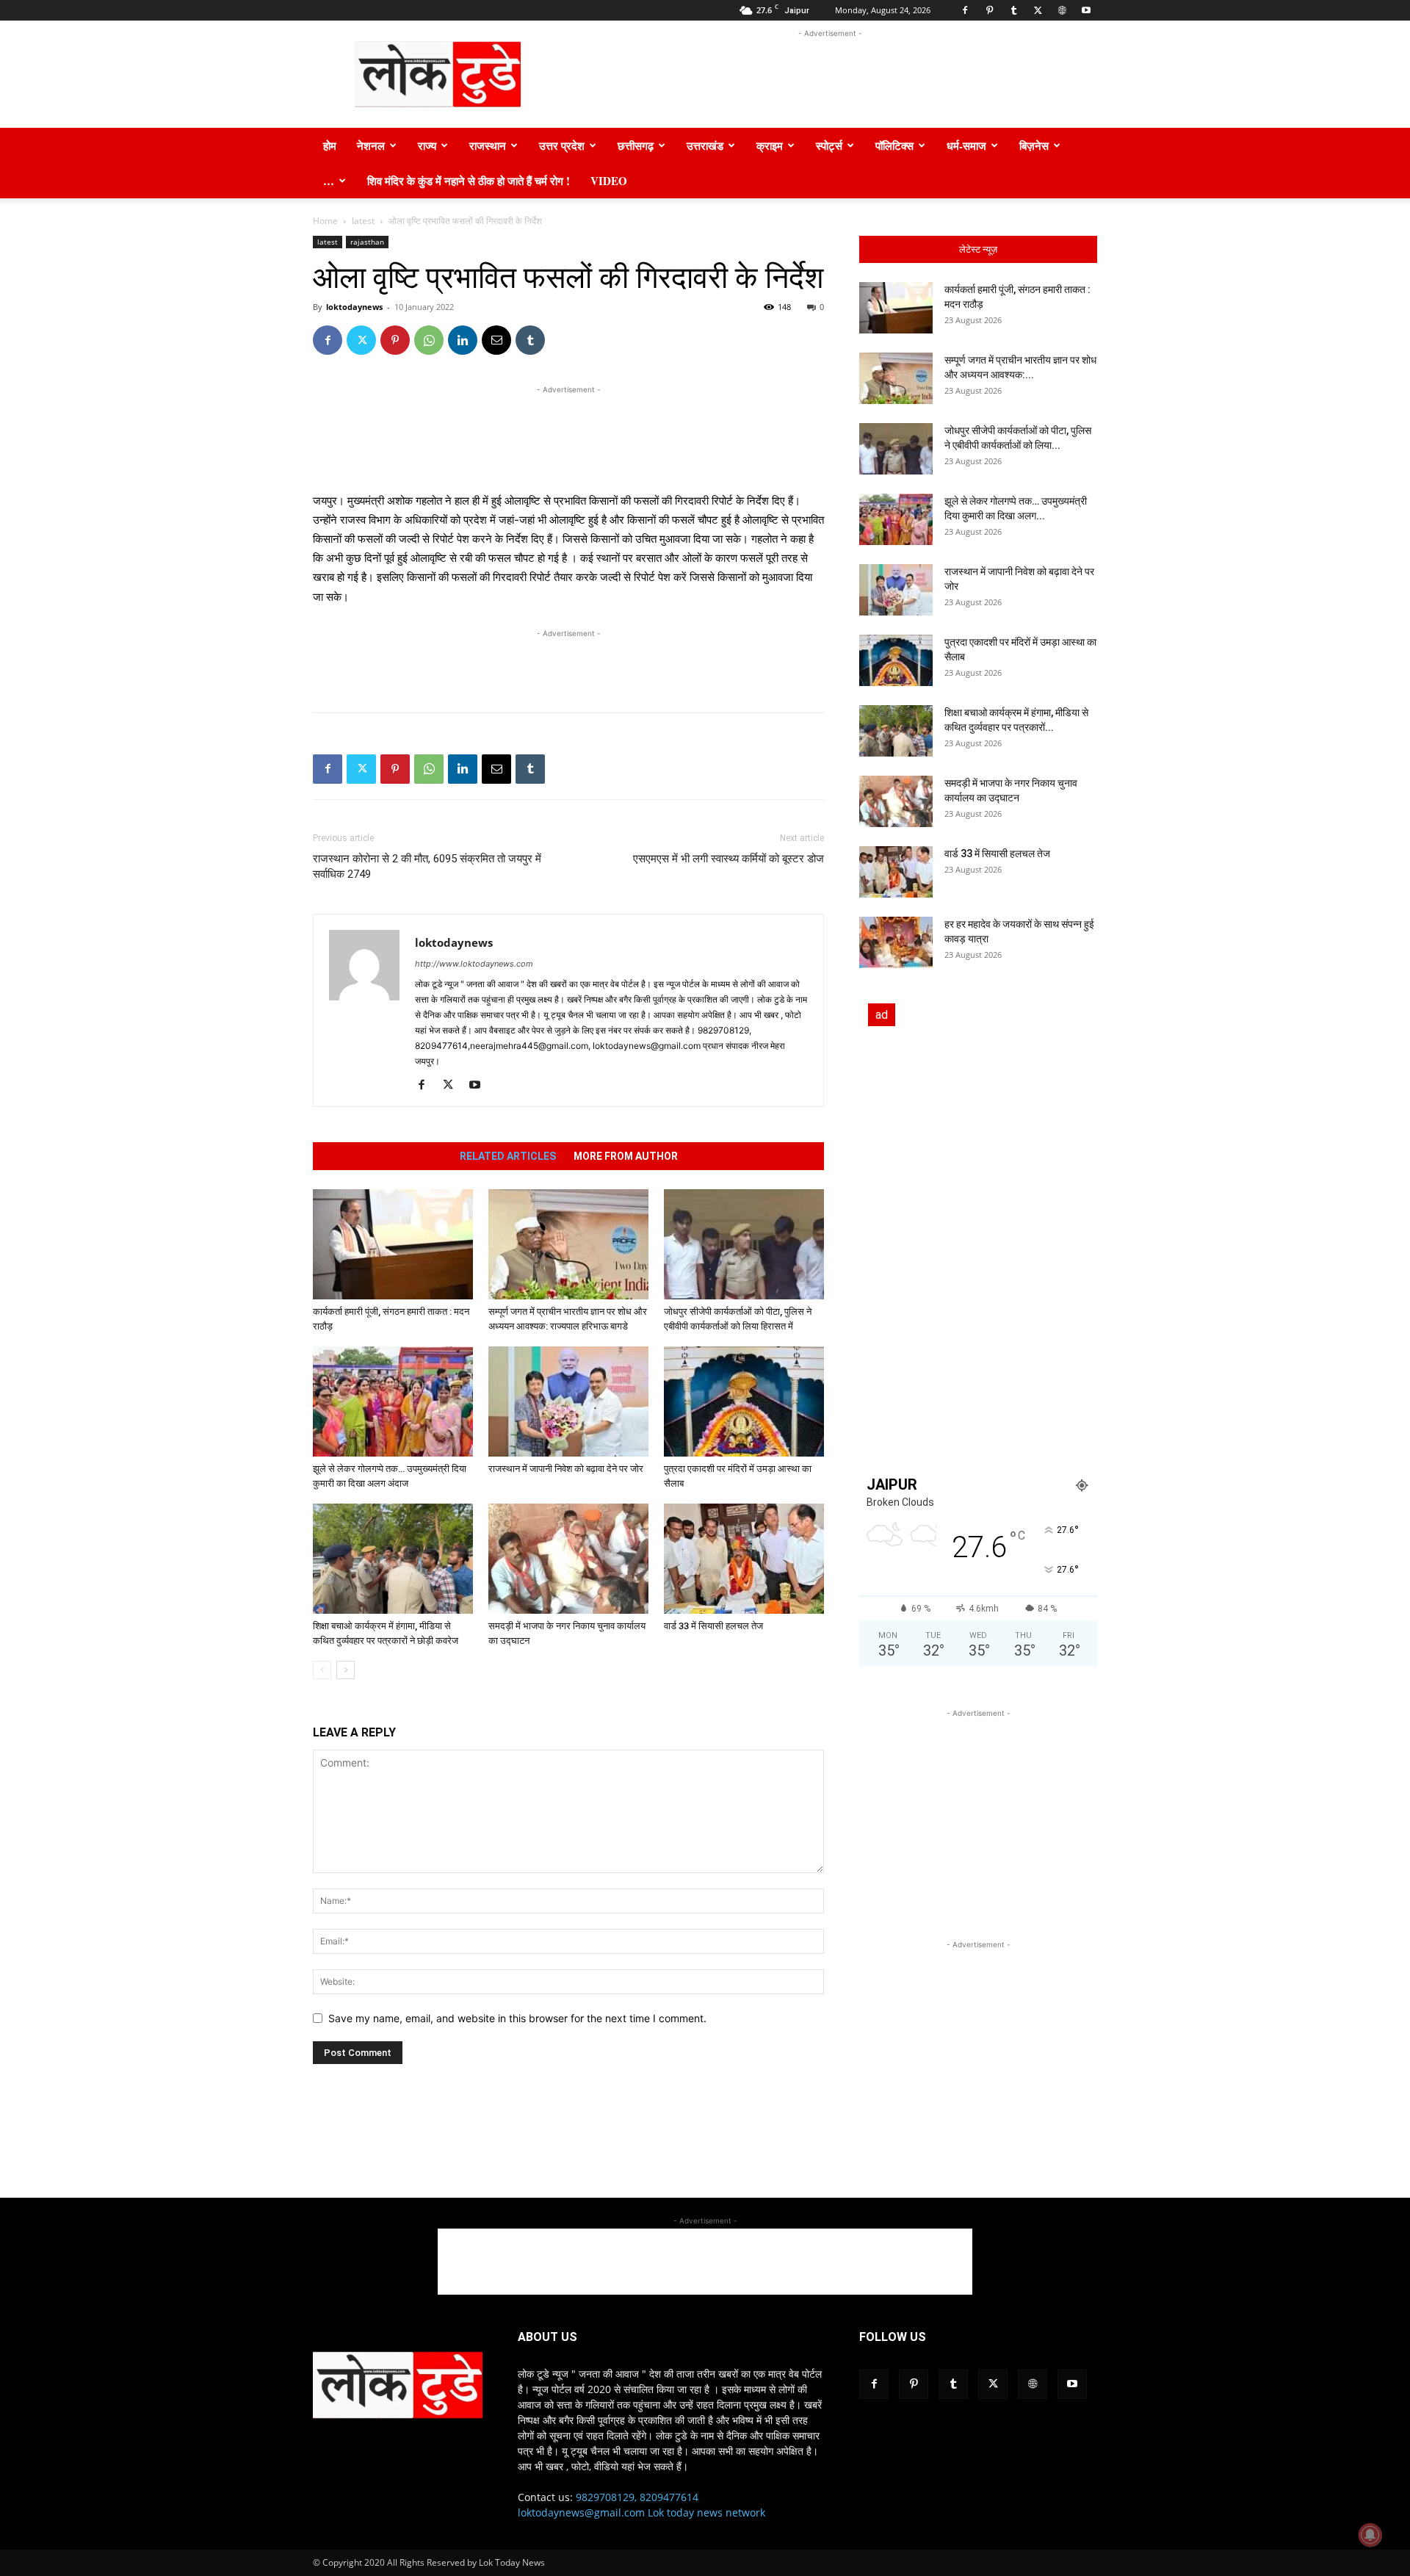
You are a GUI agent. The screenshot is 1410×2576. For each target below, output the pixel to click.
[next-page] (346, 1670)
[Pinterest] (989, 10)
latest (363, 221)
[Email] (496, 340)
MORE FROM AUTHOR (626, 1156)
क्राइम (770, 145)
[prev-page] (322, 1670)
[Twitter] (1038, 10)
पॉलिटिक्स (894, 145)
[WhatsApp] (429, 340)
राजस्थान (488, 145)
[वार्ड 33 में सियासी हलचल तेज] (744, 1559)
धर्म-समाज (966, 145)
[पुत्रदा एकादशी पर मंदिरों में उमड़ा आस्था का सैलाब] (744, 1401)
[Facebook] (965, 10)
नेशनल (371, 145)
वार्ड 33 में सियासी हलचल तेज (715, 1626)
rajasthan (367, 242)
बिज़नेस (1034, 145)
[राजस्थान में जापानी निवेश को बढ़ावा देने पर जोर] (568, 1401)
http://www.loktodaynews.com (474, 964)
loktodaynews (354, 307)
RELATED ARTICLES (508, 1156)
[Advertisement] (830, 74)
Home (325, 221)
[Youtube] (1086, 10)
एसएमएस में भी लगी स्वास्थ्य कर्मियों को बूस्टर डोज (728, 859)
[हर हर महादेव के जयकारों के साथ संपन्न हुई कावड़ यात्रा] (896, 942)
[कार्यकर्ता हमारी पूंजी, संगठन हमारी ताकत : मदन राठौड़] (393, 1244)
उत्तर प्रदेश (562, 145)
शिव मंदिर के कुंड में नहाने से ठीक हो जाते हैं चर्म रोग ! (469, 181)
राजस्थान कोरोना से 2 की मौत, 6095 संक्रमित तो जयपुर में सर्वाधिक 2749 (427, 866)
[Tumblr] (1013, 10)
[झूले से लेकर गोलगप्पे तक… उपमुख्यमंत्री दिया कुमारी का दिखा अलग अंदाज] (393, 1401)
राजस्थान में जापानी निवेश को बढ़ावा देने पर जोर (567, 1469)
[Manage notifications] (1370, 2535)
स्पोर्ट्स (829, 145)
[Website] (1062, 10)
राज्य (427, 145)
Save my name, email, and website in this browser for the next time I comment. (517, 2018)
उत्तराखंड (705, 145)
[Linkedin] (463, 340)
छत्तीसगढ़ (636, 145)
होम (330, 145)
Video (609, 181)
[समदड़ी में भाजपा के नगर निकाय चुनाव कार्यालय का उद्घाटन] (568, 1559)
